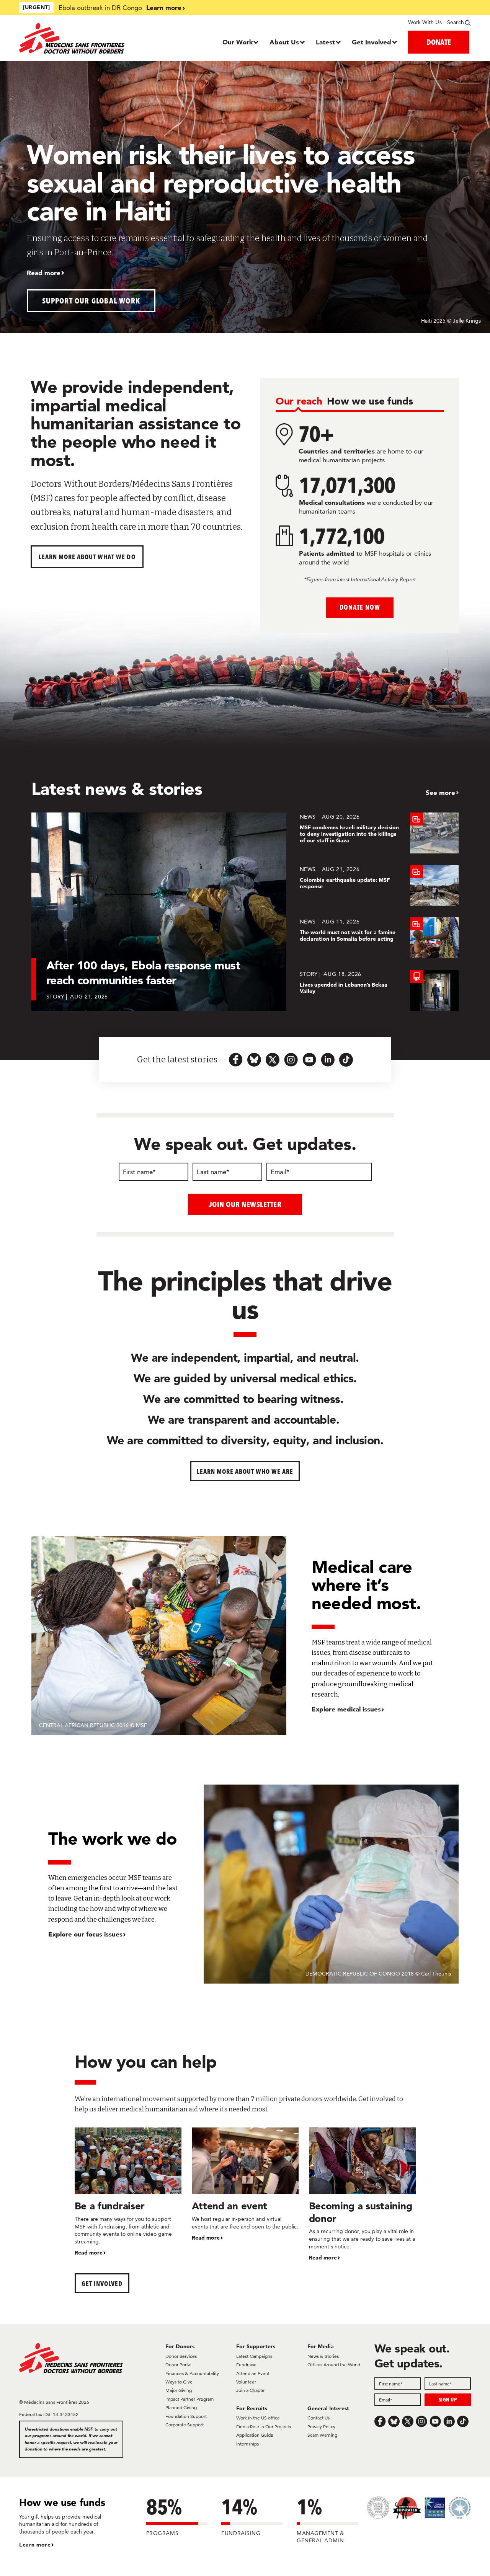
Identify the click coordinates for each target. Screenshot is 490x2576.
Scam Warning (322, 2435)
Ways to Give (179, 2382)
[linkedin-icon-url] (328, 1060)
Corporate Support (185, 2425)
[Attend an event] (245, 2185)
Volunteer (246, 2382)
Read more (44, 273)
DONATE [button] (439, 42)
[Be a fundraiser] (128, 2192)
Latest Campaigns (254, 2356)
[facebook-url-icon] (236, 1060)
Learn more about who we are (245, 1471)
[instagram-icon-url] (291, 1060)
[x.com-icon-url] (273, 1060)
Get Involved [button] (102, 2283)
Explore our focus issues (85, 1934)
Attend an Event (253, 2373)
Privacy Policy (321, 2427)
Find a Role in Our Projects (264, 2427)
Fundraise (246, 2365)
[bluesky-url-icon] (254, 1060)
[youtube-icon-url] (309, 1060)
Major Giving (179, 2390)
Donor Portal (178, 2365)
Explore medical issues (346, 1709)
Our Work (238, 42)
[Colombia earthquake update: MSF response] (379, 885)
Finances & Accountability (192, 2373)
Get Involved (372, 42)
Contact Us (318, 2418)
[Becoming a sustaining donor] (362, 2195)
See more (440, 792)
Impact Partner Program (189, 2399)
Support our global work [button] (91, 301)
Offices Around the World (334, 2365)
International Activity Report (383, 579)
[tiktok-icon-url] (346, 1060)
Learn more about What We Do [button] (87, 557)
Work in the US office (258, 2418)
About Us (284, 42)
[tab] (299, 402)
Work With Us (425, 22)
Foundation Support (186, 2416)
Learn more (164, 7)
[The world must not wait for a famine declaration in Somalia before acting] (379, 938)
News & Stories (323, 2356)
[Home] (76, 38)
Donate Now (360, 607)
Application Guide (255, 2435)
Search (456, 22)
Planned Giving (181, 2407)
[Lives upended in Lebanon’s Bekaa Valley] (379, 990)
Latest (325, 42)
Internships (247, 2444)
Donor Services (181, 2356)
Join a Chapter (251, 2390)
